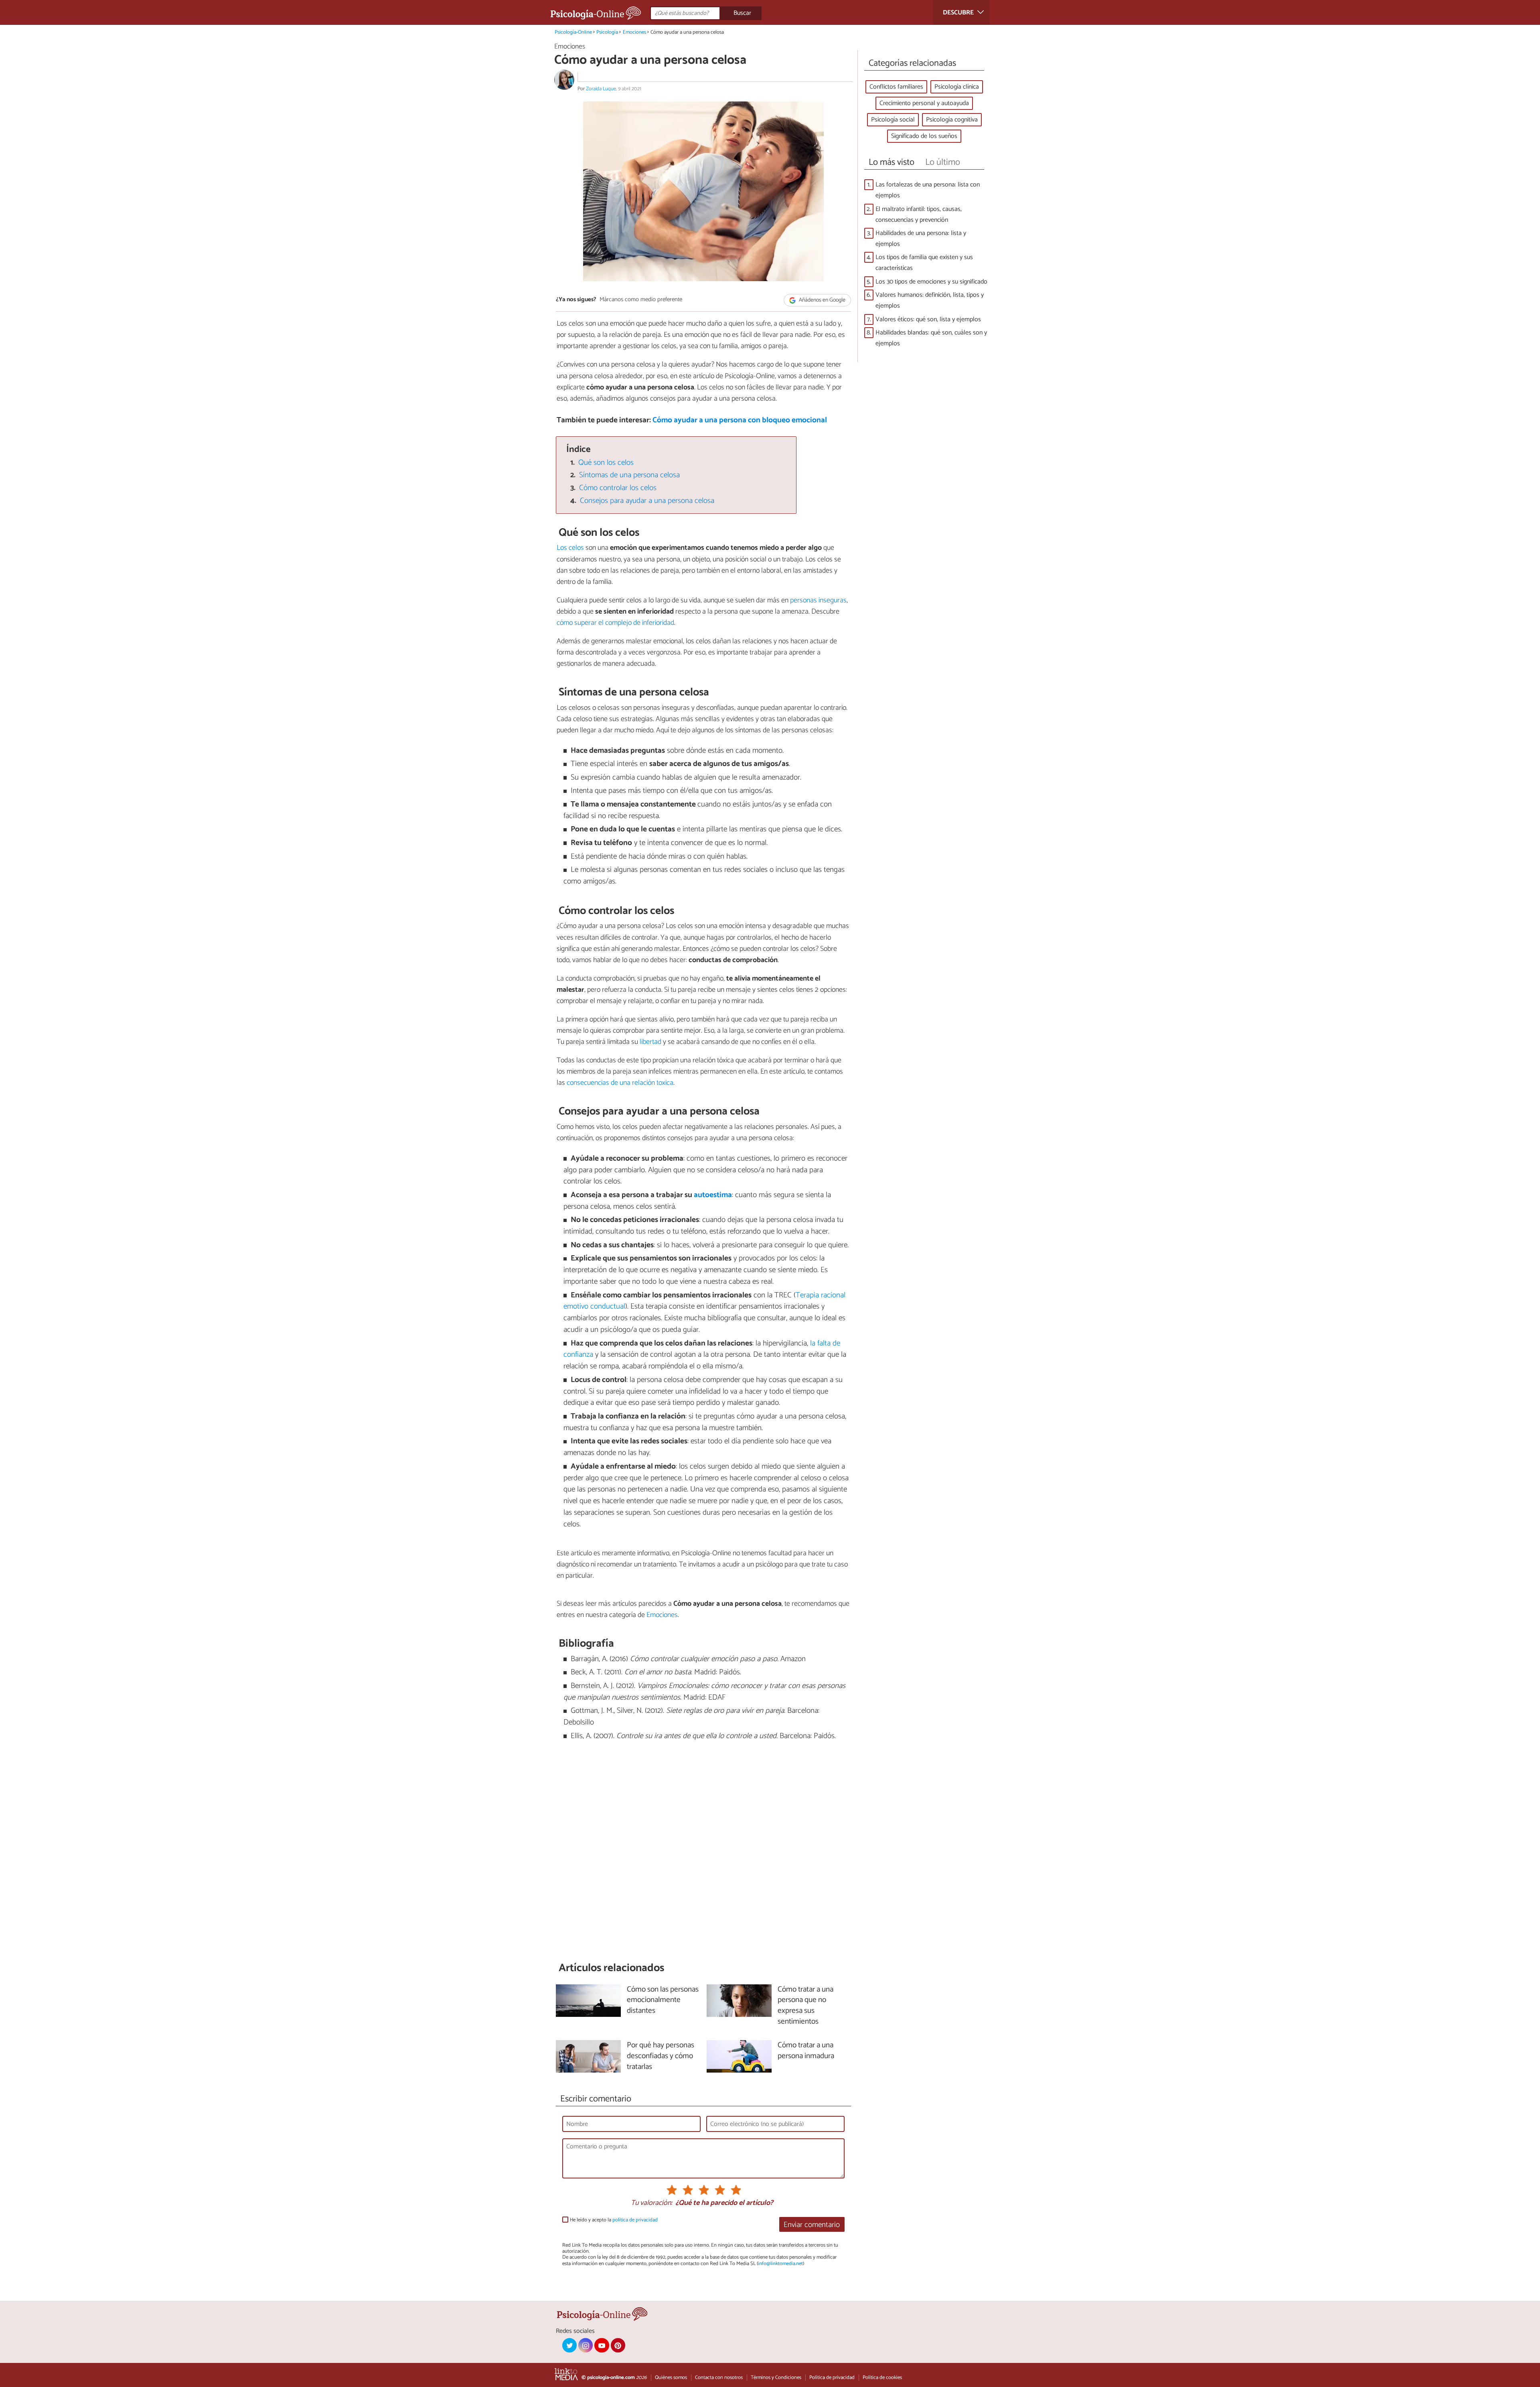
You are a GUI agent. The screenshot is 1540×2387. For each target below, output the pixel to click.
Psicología (607, 32)
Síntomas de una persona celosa (629, 475)
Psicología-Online (573, 32)
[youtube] (602, 2345)
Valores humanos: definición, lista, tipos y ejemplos (930, 300)
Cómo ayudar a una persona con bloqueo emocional (740, 420)
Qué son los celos (606, 463)
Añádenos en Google (822, 300)
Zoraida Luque (601, 89)
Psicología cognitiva (952, 120)
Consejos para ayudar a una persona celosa (647, 501)
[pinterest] (618, 2345)
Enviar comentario (812, 2225)
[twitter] (569, 2345)
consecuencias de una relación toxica (620, 1083)
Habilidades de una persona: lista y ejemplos (921, 239)
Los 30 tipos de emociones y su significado (931, 282)
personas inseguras (818, 600)
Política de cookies (882, 2378)
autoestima (713, 1195)
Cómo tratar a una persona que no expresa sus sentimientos (805, 2006)
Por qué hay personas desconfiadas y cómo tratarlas (661, 2056)
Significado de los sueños (924, 136)
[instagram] (586, 2345)
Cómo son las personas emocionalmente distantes (663, 2001)
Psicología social (893, 120)
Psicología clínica (957, 87)
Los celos (570, 548)
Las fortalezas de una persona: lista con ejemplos (928, 190)
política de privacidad (635, 2220)
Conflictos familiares (896, 87)
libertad (650, 1042)
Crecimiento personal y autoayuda (924, 103)
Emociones (634, 32)
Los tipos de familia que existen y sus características (924, 263)
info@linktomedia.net (780, 2264)
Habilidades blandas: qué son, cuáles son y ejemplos (931, 338)
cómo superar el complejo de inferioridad (615, 623)
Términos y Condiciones (776, 2378)
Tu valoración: (651, 2203)
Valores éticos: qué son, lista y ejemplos (928, 319)
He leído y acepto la (614, 2220)
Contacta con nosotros (719, 2378)
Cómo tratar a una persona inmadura (806, 2051)
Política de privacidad (832, 2378)
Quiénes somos (671, 2378)
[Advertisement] (703, 1852)
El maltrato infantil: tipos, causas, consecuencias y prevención (919, 215)
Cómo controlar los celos (618, 488)
